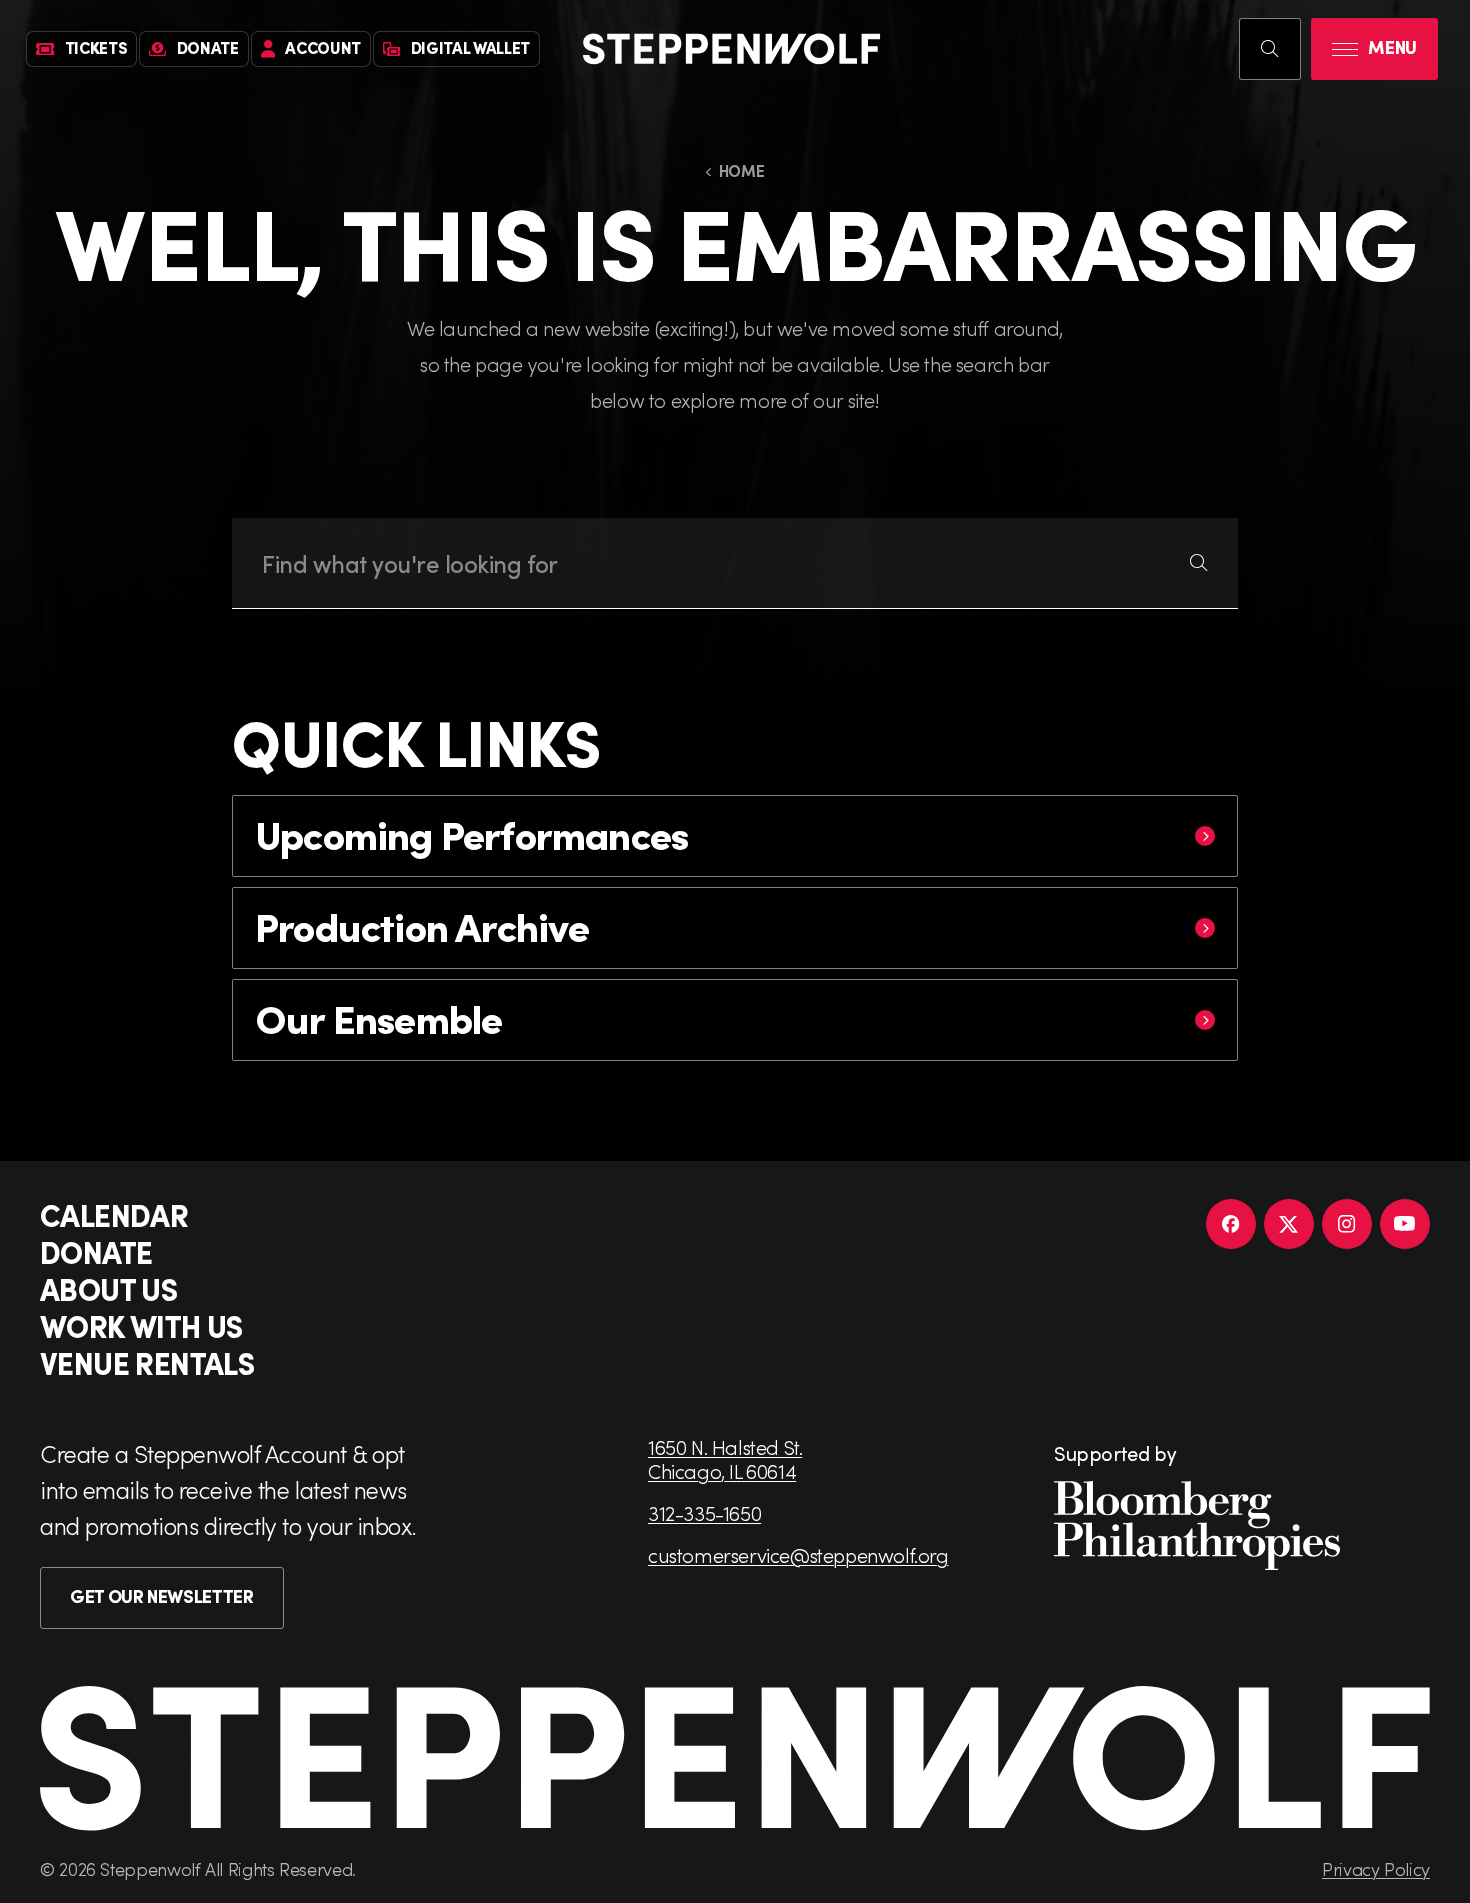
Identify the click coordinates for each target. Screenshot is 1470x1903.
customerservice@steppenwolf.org (798, 1555)
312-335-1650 (704, 1513)
